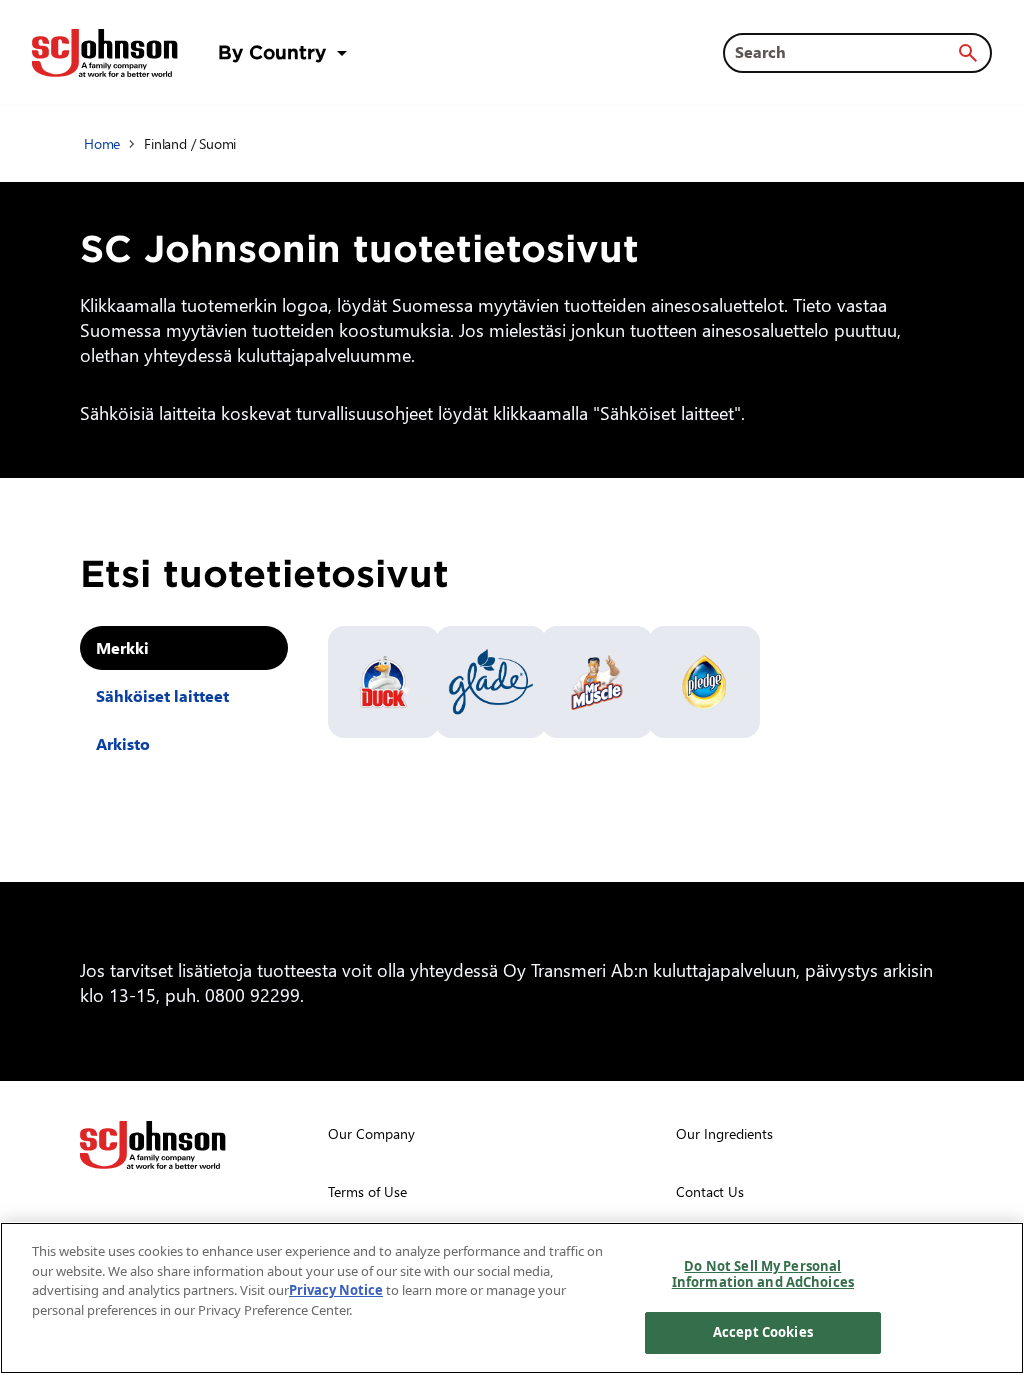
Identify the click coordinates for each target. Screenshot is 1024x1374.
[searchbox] (845, 52)
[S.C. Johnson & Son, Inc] (153, 1145)
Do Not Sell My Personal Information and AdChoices (763, 1274)
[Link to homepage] (105, 53)
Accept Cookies (763, 1332)
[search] (968, 53)
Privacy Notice (336, 1290)
